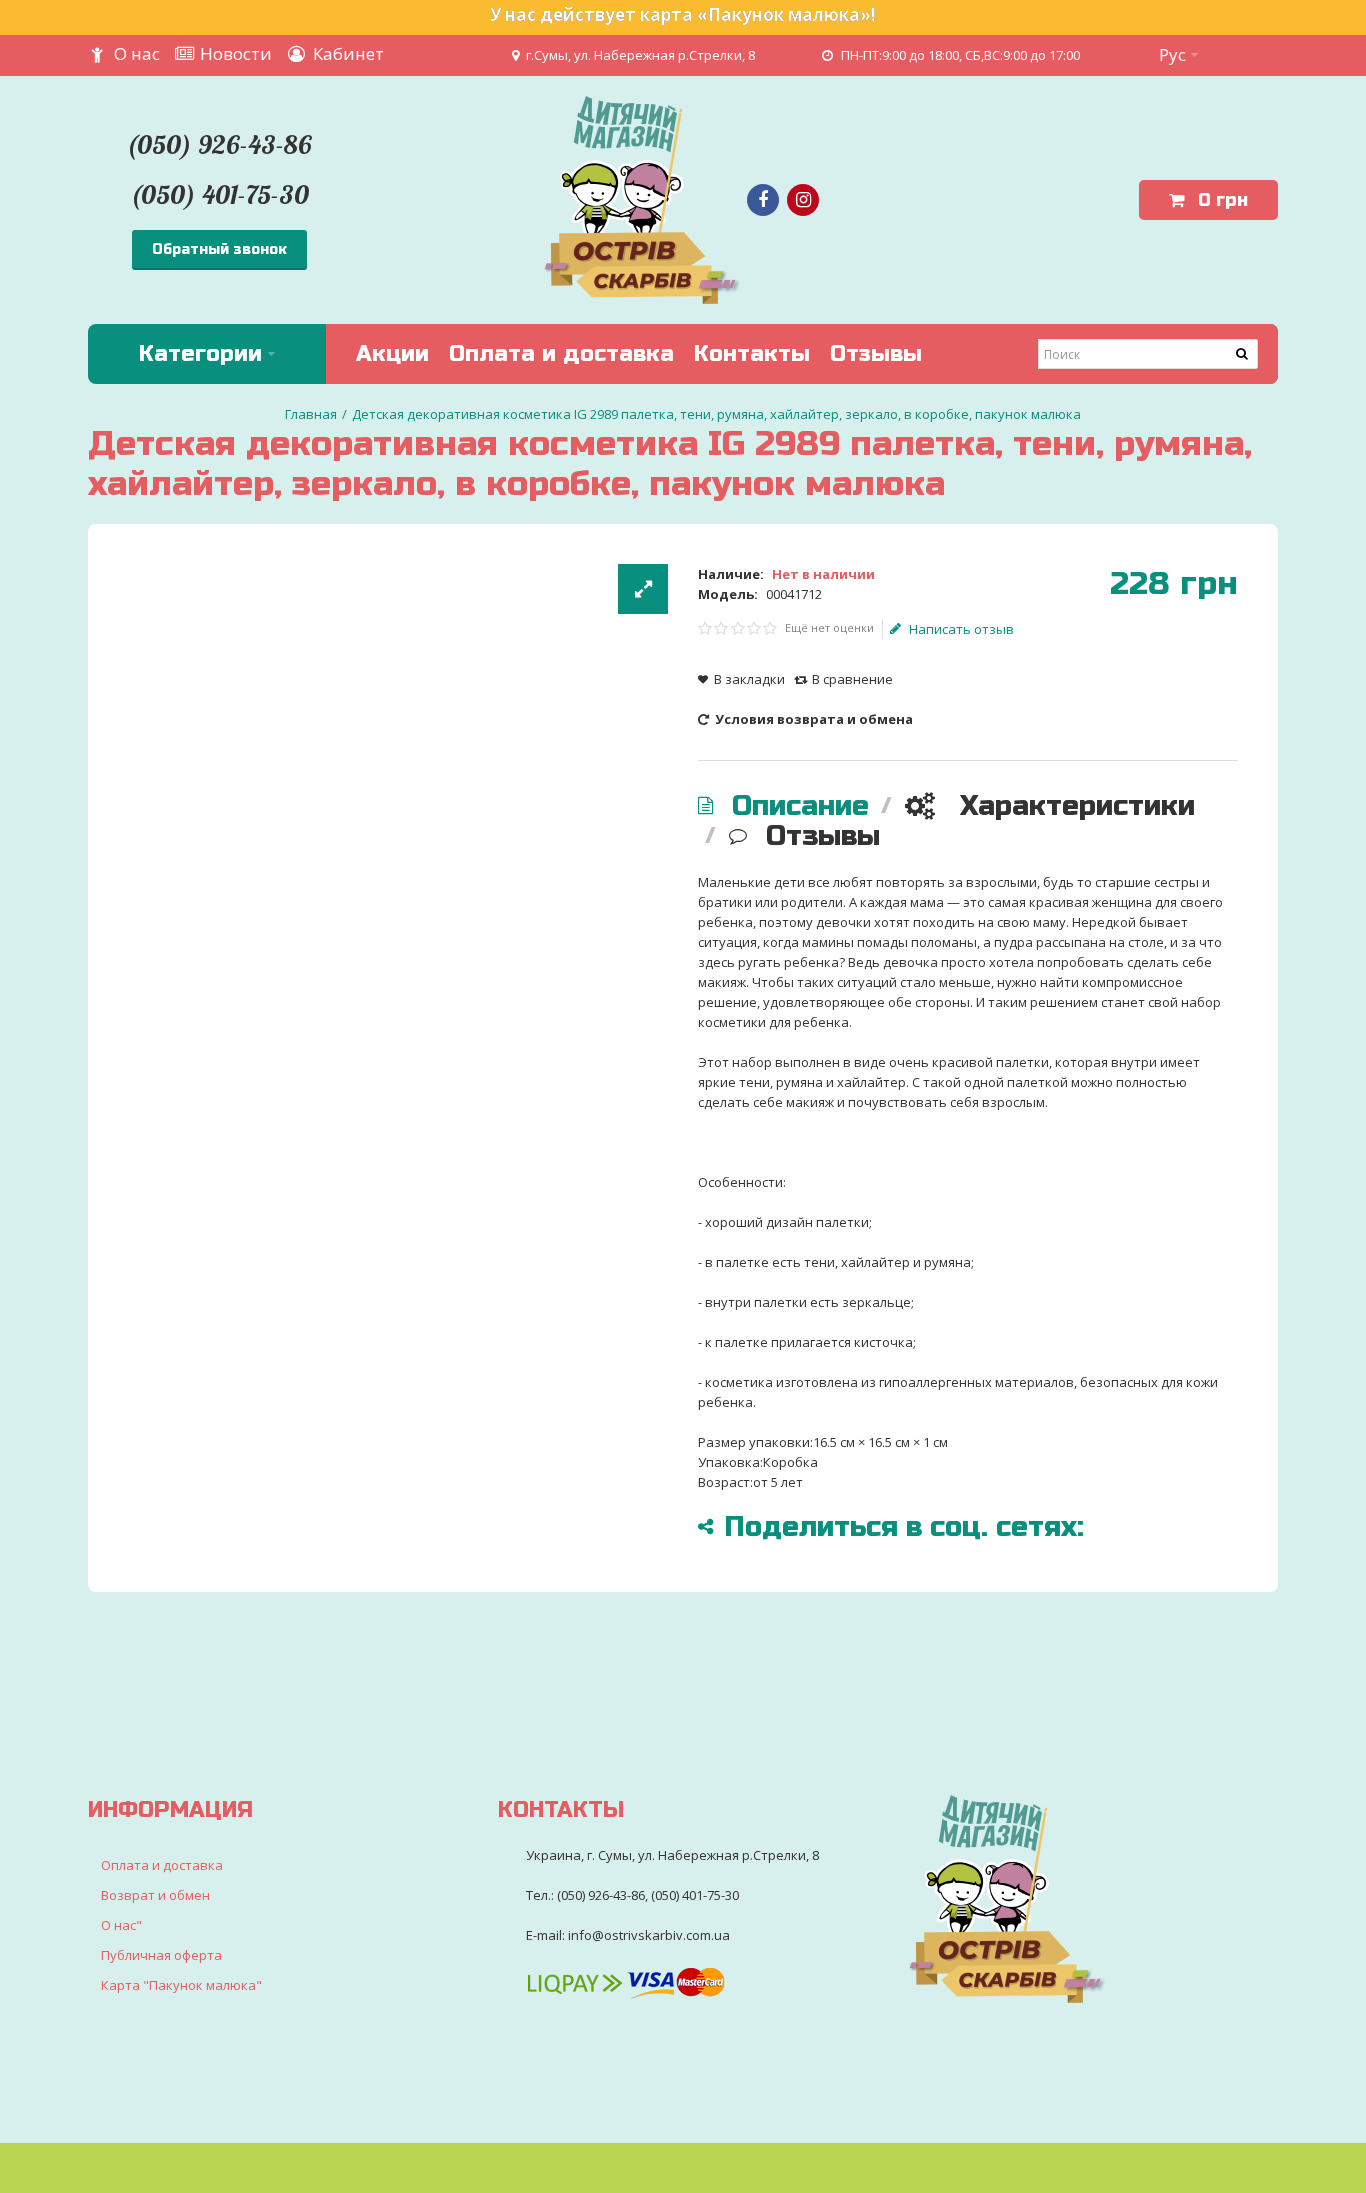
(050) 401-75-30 (219, 194)
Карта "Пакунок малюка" (181, 1985)
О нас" (121, 1925)
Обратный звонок (219, 249)
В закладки (749, 679)
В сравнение (852, 679)
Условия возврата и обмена (812, 719)
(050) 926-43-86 (219, 144)
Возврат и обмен (155, 1895)
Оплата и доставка (162, 1865)
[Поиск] (1243, 354)
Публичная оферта (161, 1955)
